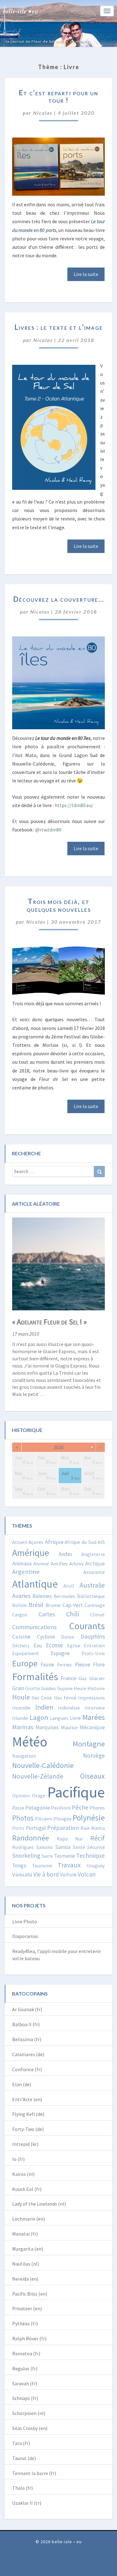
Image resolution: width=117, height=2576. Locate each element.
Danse (68, 1637)
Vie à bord (46, 1874)
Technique (90, 1855)
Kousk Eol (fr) (27, 2189)
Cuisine (21, 1637)
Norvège (94, 1755)
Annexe (41, 1564)
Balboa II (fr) (26, 2024)
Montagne (89, 1744)
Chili (73, 1614)
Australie (92, 1585)
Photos (23, 1818)
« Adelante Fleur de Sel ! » (49, 1322)
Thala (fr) (22, 2488)
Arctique (95, 1564)
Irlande (20, 1718)
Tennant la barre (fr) (34, 2473)
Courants (87, 1626)
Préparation (63, 1828)
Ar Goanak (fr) (27, 2009)
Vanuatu (22, 1874)
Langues (59, 1718)
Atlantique (35, 1584)
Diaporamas (25, 1936)
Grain (18, 1688)
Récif (97, 1838)
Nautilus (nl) (26, 2264)
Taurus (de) (24, 2458)
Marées (94, 1717)
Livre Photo (25, 1921)
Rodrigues (23, 1847)
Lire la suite (86, 274)
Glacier (97, 1678)
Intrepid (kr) (25, 2144)
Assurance (94, 1572)
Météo (30, 1742)
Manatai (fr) (25, 2234)
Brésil (36, 1605)
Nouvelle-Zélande (38, 1776)
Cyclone (46, 1637)
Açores (36, 1542)
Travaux (69, 1865)
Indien (44, 1707)
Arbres (76, 1564)
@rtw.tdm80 (48, 830)
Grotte (33, 1688)
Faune (47, 1665)
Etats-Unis (93, 1653)
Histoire (96, 1688)
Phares (97, 1808)
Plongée (62, 1819)
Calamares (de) (28, 2054)
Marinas (23, 1727)
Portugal (36, 1828)
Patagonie (38, 1808)
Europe (25, 1663)
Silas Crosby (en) (30, 2428)
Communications (34, 1627)
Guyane (65, 1688)
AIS (101, 1542)
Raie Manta (93, 1828)
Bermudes (64, 1596)
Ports (18, 1828)
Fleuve (83, 1664)
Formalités (35, 1677)
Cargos (20, 1615)
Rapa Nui (70, 1839)
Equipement (26, 1653)
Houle (21, 1697)
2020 (59, 1447)
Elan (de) (22, 2084)
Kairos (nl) (23, 2174)
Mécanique (92, 1727)
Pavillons (61, 1808)
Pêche (80, 1807)
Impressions (91, 1698)
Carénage (95, 1605)
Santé (79, 1847)
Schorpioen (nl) (29, 2413)
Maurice (69, 1727)
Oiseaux (93, 1776)
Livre (75, 1718)
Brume (53, 1605)
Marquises (47, 1727)
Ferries (64, 1665)
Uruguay (96, 1865)
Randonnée (31, 1838)
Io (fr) (18, 2159)
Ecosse (54, 1645)
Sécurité (96, 1847)
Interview (95, 1708)
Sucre (47, 1856)
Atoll (69, 1586)
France (68, 1678)
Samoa (63, 1847)
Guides (48, 1688)
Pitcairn (44, 1819)
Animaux (22, 1563)
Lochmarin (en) (29, 2219)
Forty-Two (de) (28, 2129)
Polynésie (89, 1818)
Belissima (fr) (27, 2039)
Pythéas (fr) (25, 2323)
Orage (39, 1795)
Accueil (20, 1542)
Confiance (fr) (27, 2069)
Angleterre (93, 1554)
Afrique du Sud (80, 1542)
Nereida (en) (25, 2279)
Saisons (44, 1847)
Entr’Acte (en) (27, 2099)
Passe (18, 1808)
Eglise (74, 1645)
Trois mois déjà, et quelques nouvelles (59, 905)
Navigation (24, 1756)
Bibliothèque (91, 1596)
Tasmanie (65, 1856)
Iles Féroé (65, 1698)
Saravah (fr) (25, 2383)
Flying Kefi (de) (28, 2114)
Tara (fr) (21, 2443)
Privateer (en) (27, 2308)
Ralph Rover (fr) (29, 2338)
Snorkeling (26, 1855)
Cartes (47, 1614)
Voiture (68, 1875)
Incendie (21, 1708)
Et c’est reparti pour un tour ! (58, 96)
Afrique (54, 1542)
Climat (97, 1614)
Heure (80, 1688)
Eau (38, 1645)
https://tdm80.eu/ (74, 805)
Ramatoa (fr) (26, 2353)
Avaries (21, 1596)
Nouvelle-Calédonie (43, 1765)
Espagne (60, 1653)
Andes (66, 1554)
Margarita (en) (28, 2249)
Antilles (59, 1564)
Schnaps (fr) (25, 2398)
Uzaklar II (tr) (27, 2503)
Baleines (42, 1596)
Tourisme (42, 1865)
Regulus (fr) (25, 2368)
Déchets (21, 1645)
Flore (99, 1665)
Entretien (94, 1645)
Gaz (83, 1678)
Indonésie (69, 1708)
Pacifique (76, 1792)
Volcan (87, 1874)
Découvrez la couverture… (59, 599)
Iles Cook (42, 1698)
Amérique (31, 1553)
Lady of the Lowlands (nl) (39, 2204)
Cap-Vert (73, 1605)
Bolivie (19, 1605)
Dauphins (93, 1636)
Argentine (26, 1572)
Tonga (19, 1865)
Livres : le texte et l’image (59, 327)
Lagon (39, 1717)
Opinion (21, 1795)
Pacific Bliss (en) (30, 2294)
